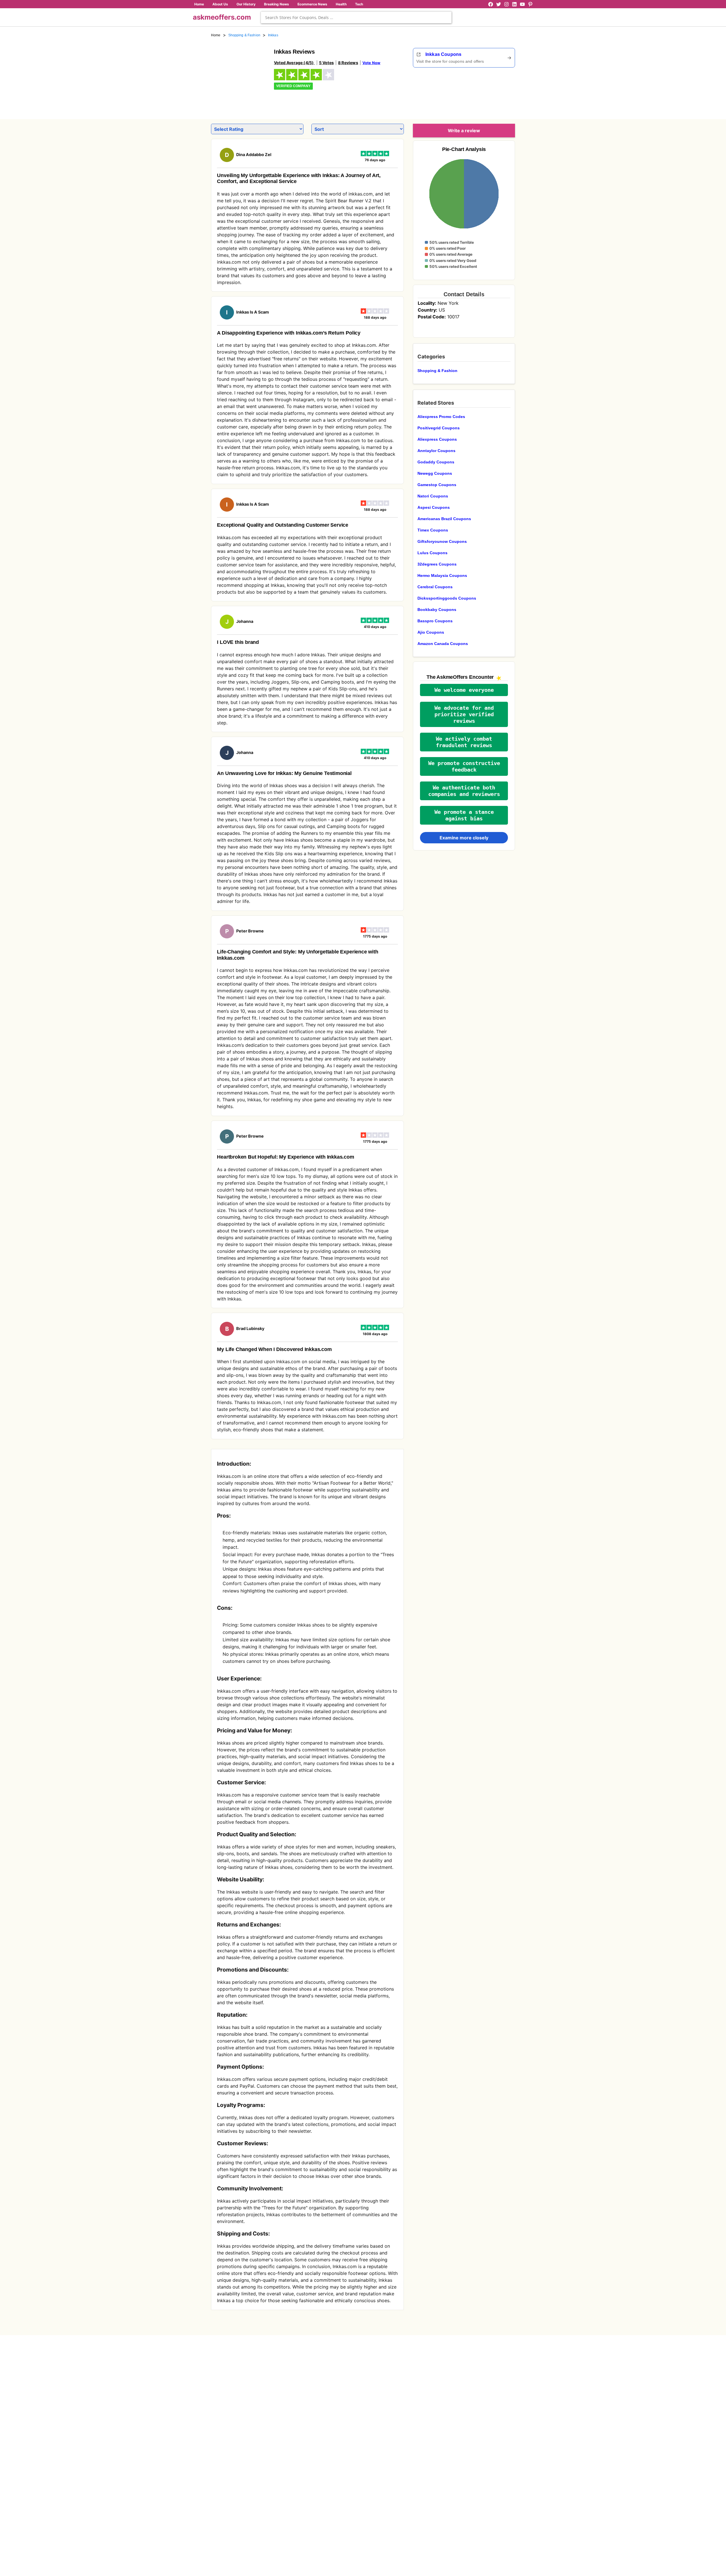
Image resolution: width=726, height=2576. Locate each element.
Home (199, 4)
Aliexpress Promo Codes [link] (441, 417)
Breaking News (277, 4)
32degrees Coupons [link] (437, 564)
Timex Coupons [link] (433, 530)
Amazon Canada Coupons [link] (443, 644)
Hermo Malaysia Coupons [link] (442, 575)
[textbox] (356, 17)
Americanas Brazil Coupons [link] (444, 519)
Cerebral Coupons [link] (435, 587)
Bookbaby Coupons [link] (437, 610)
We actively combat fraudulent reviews (464, 742)
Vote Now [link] (371, 63)
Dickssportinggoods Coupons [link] (447, 598)
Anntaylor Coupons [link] (436, 451)
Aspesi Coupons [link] (434, 507)
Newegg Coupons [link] (435, 473)
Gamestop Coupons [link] (437, 485)
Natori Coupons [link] (433, 496)
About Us (220, 4)
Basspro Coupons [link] (435, 621)
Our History (246, 4)
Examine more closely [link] (464, 838)
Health (341, 4)
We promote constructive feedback (464, 766)
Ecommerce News (312, 4)
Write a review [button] (464, 131)
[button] (464, 690)
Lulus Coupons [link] (432, 553)
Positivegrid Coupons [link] (439, 428)
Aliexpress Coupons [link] (437, 439)
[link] (239, 76)
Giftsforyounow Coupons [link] (442, 541)
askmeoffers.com (222, 17)
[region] (484, 91)
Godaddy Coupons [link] (436, 462)
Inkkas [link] (273, 35)
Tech (359, 4)
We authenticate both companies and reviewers (464, 791)
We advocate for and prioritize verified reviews (464, 714)
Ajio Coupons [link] (431, 632)
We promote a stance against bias (464, 815)
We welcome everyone (464, 690)
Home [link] (216, 35)
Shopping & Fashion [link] (244, 35)
